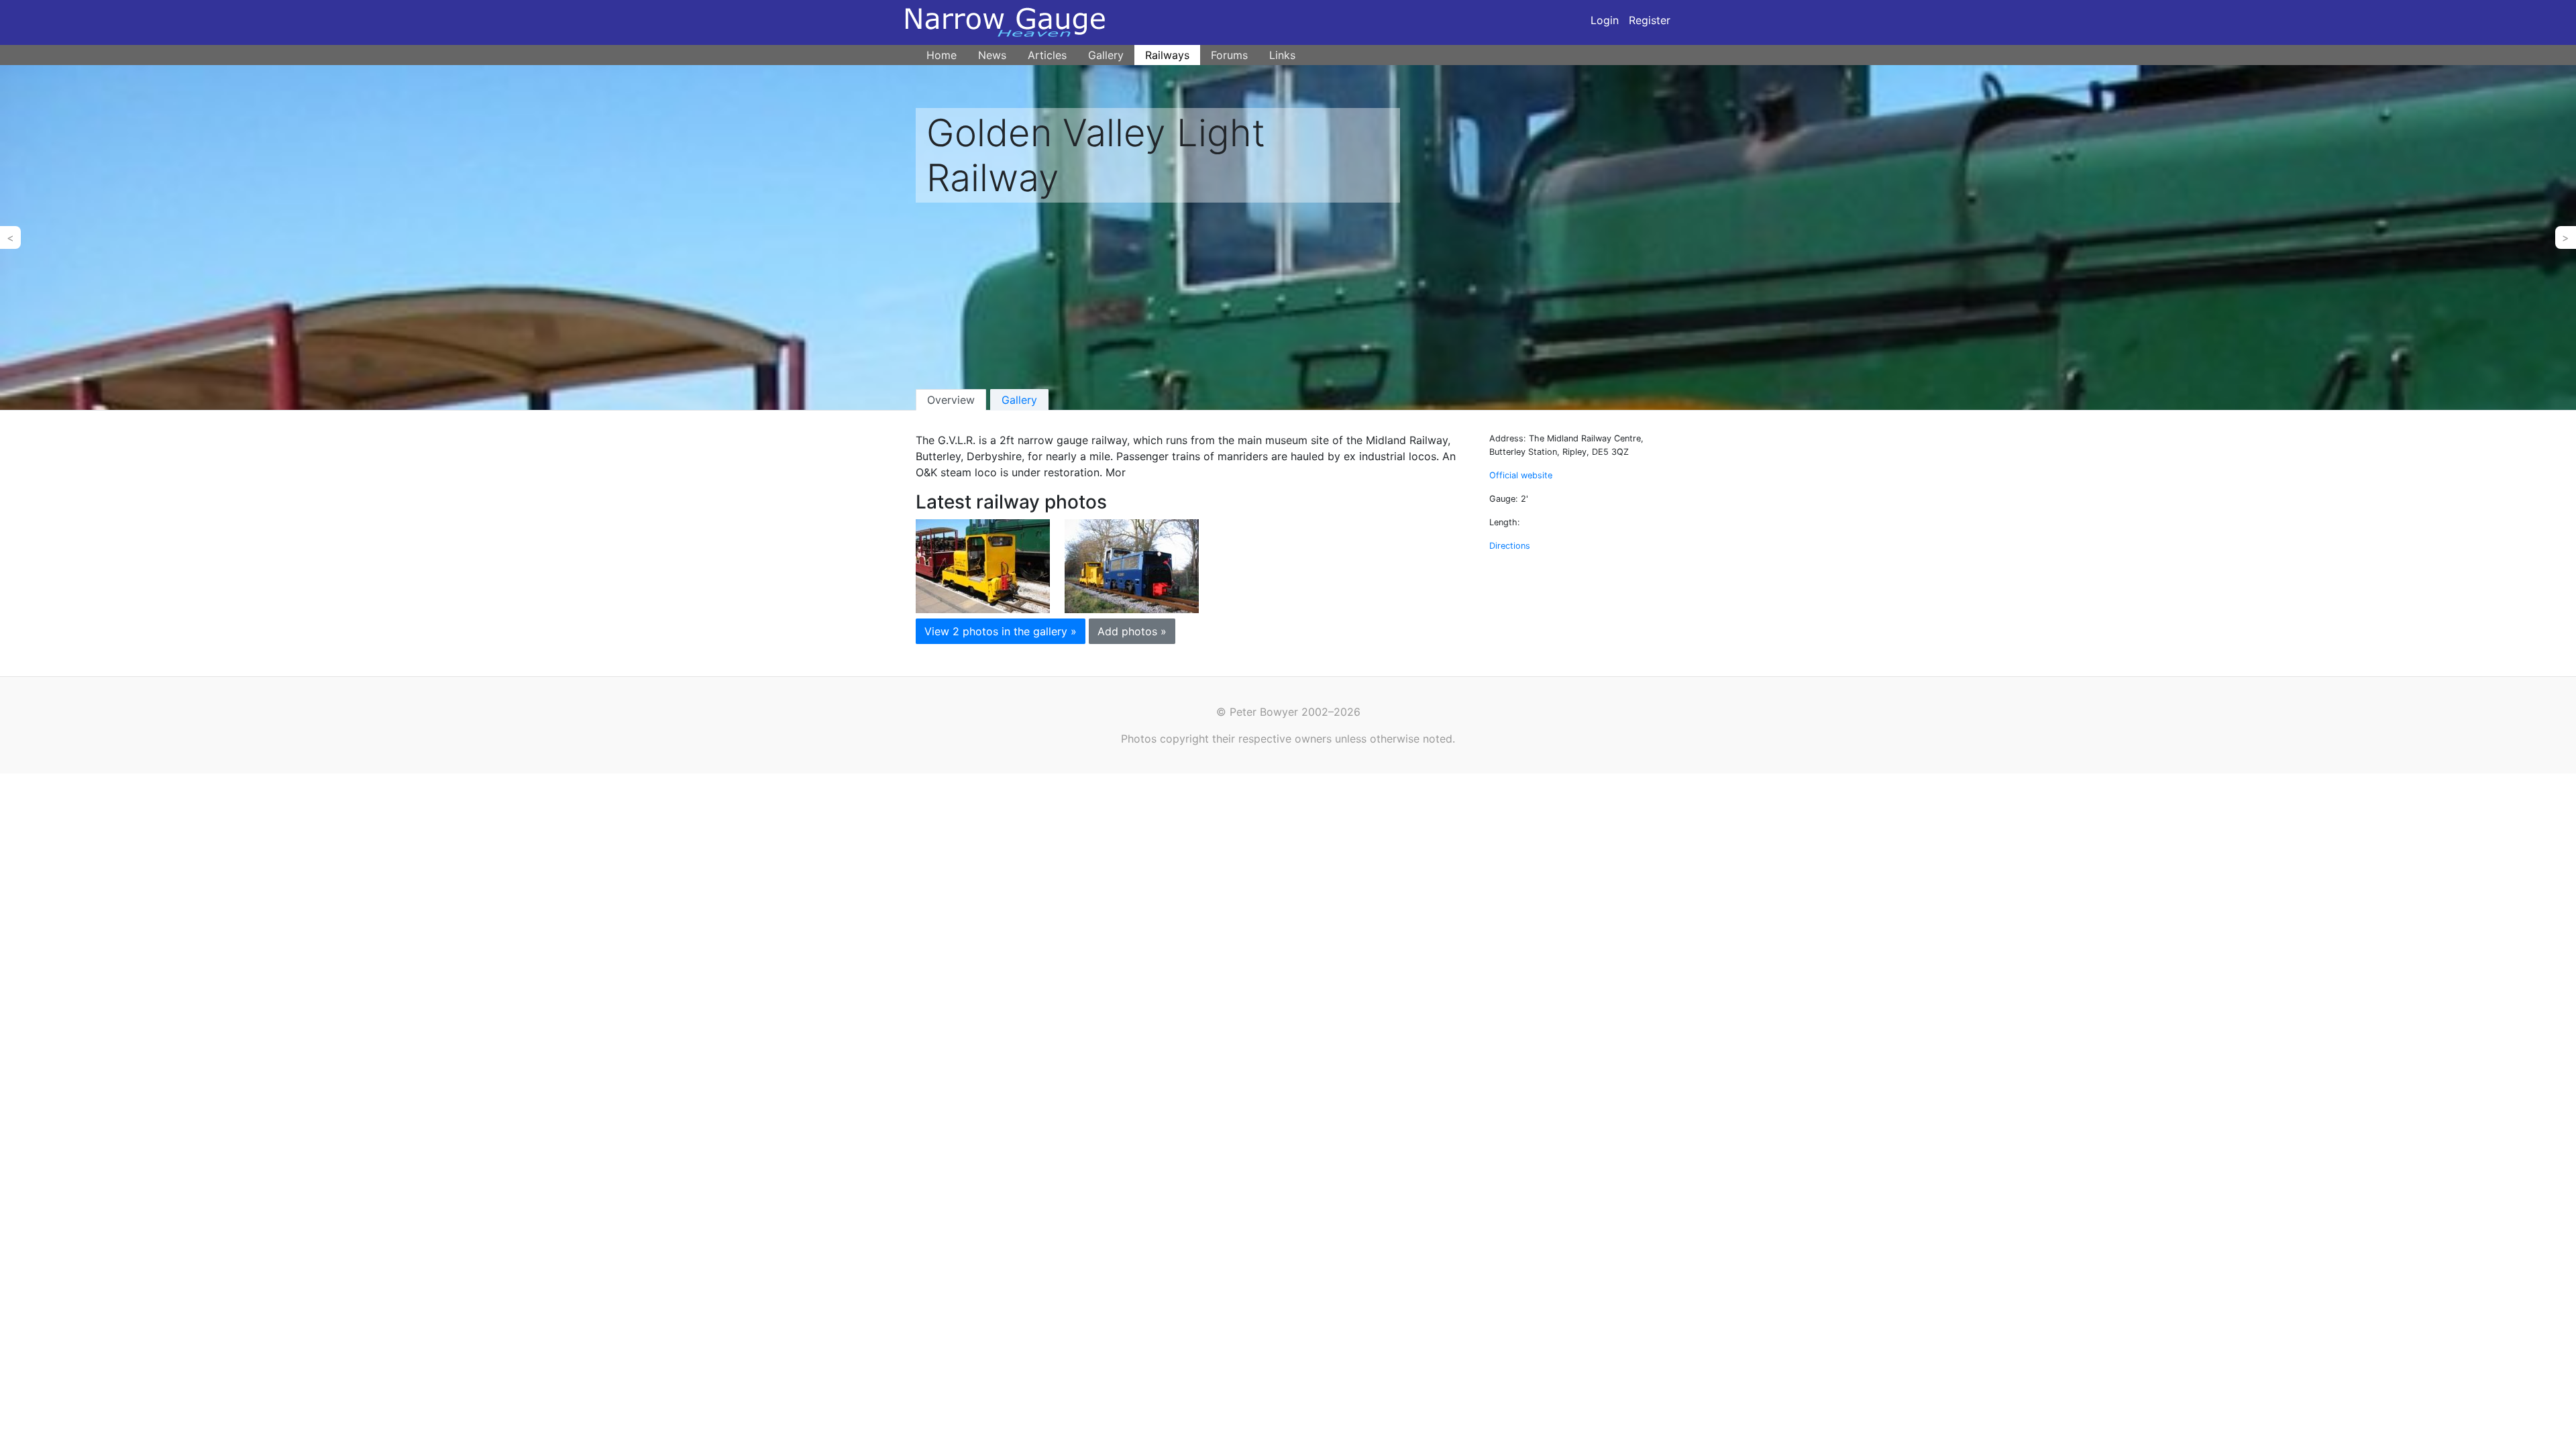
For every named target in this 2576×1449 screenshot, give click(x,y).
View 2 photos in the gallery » (1001, 631)
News (992, 55)
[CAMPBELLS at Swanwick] (983, 565)
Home (942, 55)
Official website (1521, 475)
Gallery (1106, 55)
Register (1650, 20)
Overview (951, 400)
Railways (1167, 55)
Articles (1047, 55)
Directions (1510, 546)
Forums (1229, 55)
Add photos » (1132, 631)
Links (1282, 55)
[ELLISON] (1132, 565)
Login (1605, 20)
